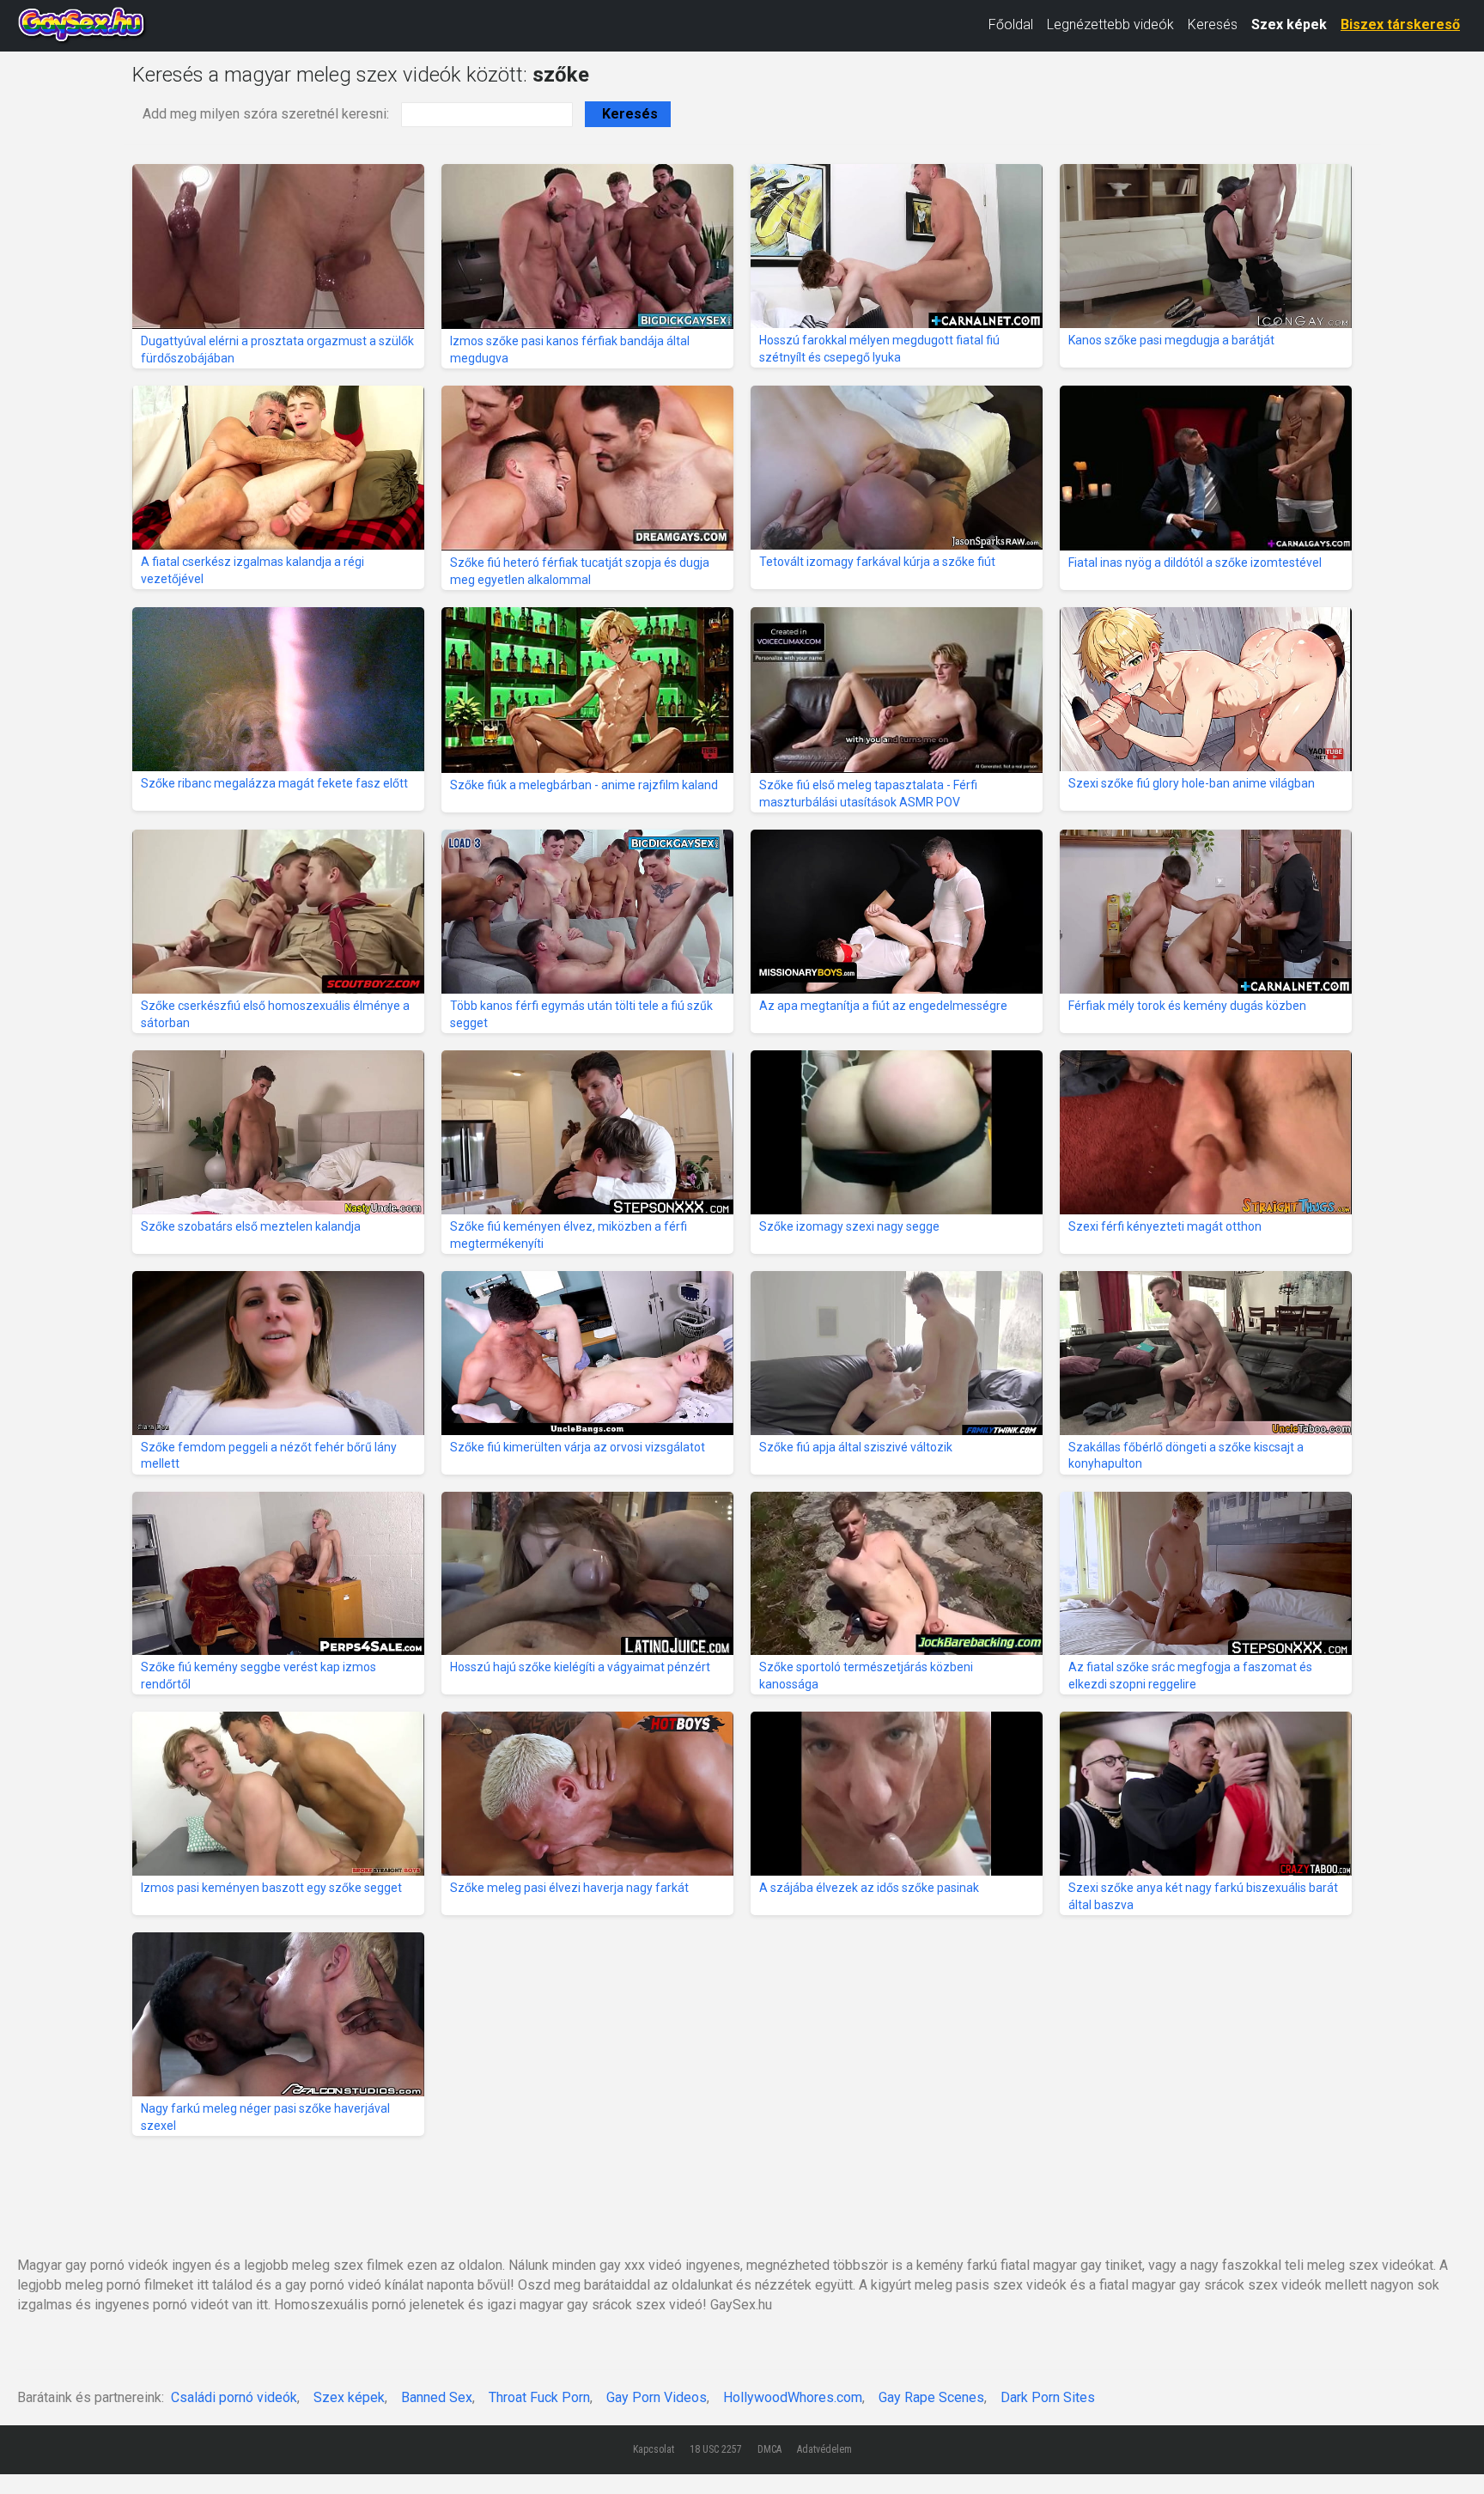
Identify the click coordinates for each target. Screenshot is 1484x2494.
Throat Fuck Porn (539, 2397)
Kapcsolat (654, 2449)
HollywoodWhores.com (793, 2397)
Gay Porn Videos (657, 2397)
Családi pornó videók (234, 2397)
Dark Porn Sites (1048, 2397)
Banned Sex (437, 2397)
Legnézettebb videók (1110, 24)
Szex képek (1289, 24)
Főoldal (1011, 24)
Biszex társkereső (1400, 24)
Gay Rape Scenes (931, 2397)
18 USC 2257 (716, 2449)
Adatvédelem (824, 2449)
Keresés (1213, 24)
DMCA (769, 2449)
